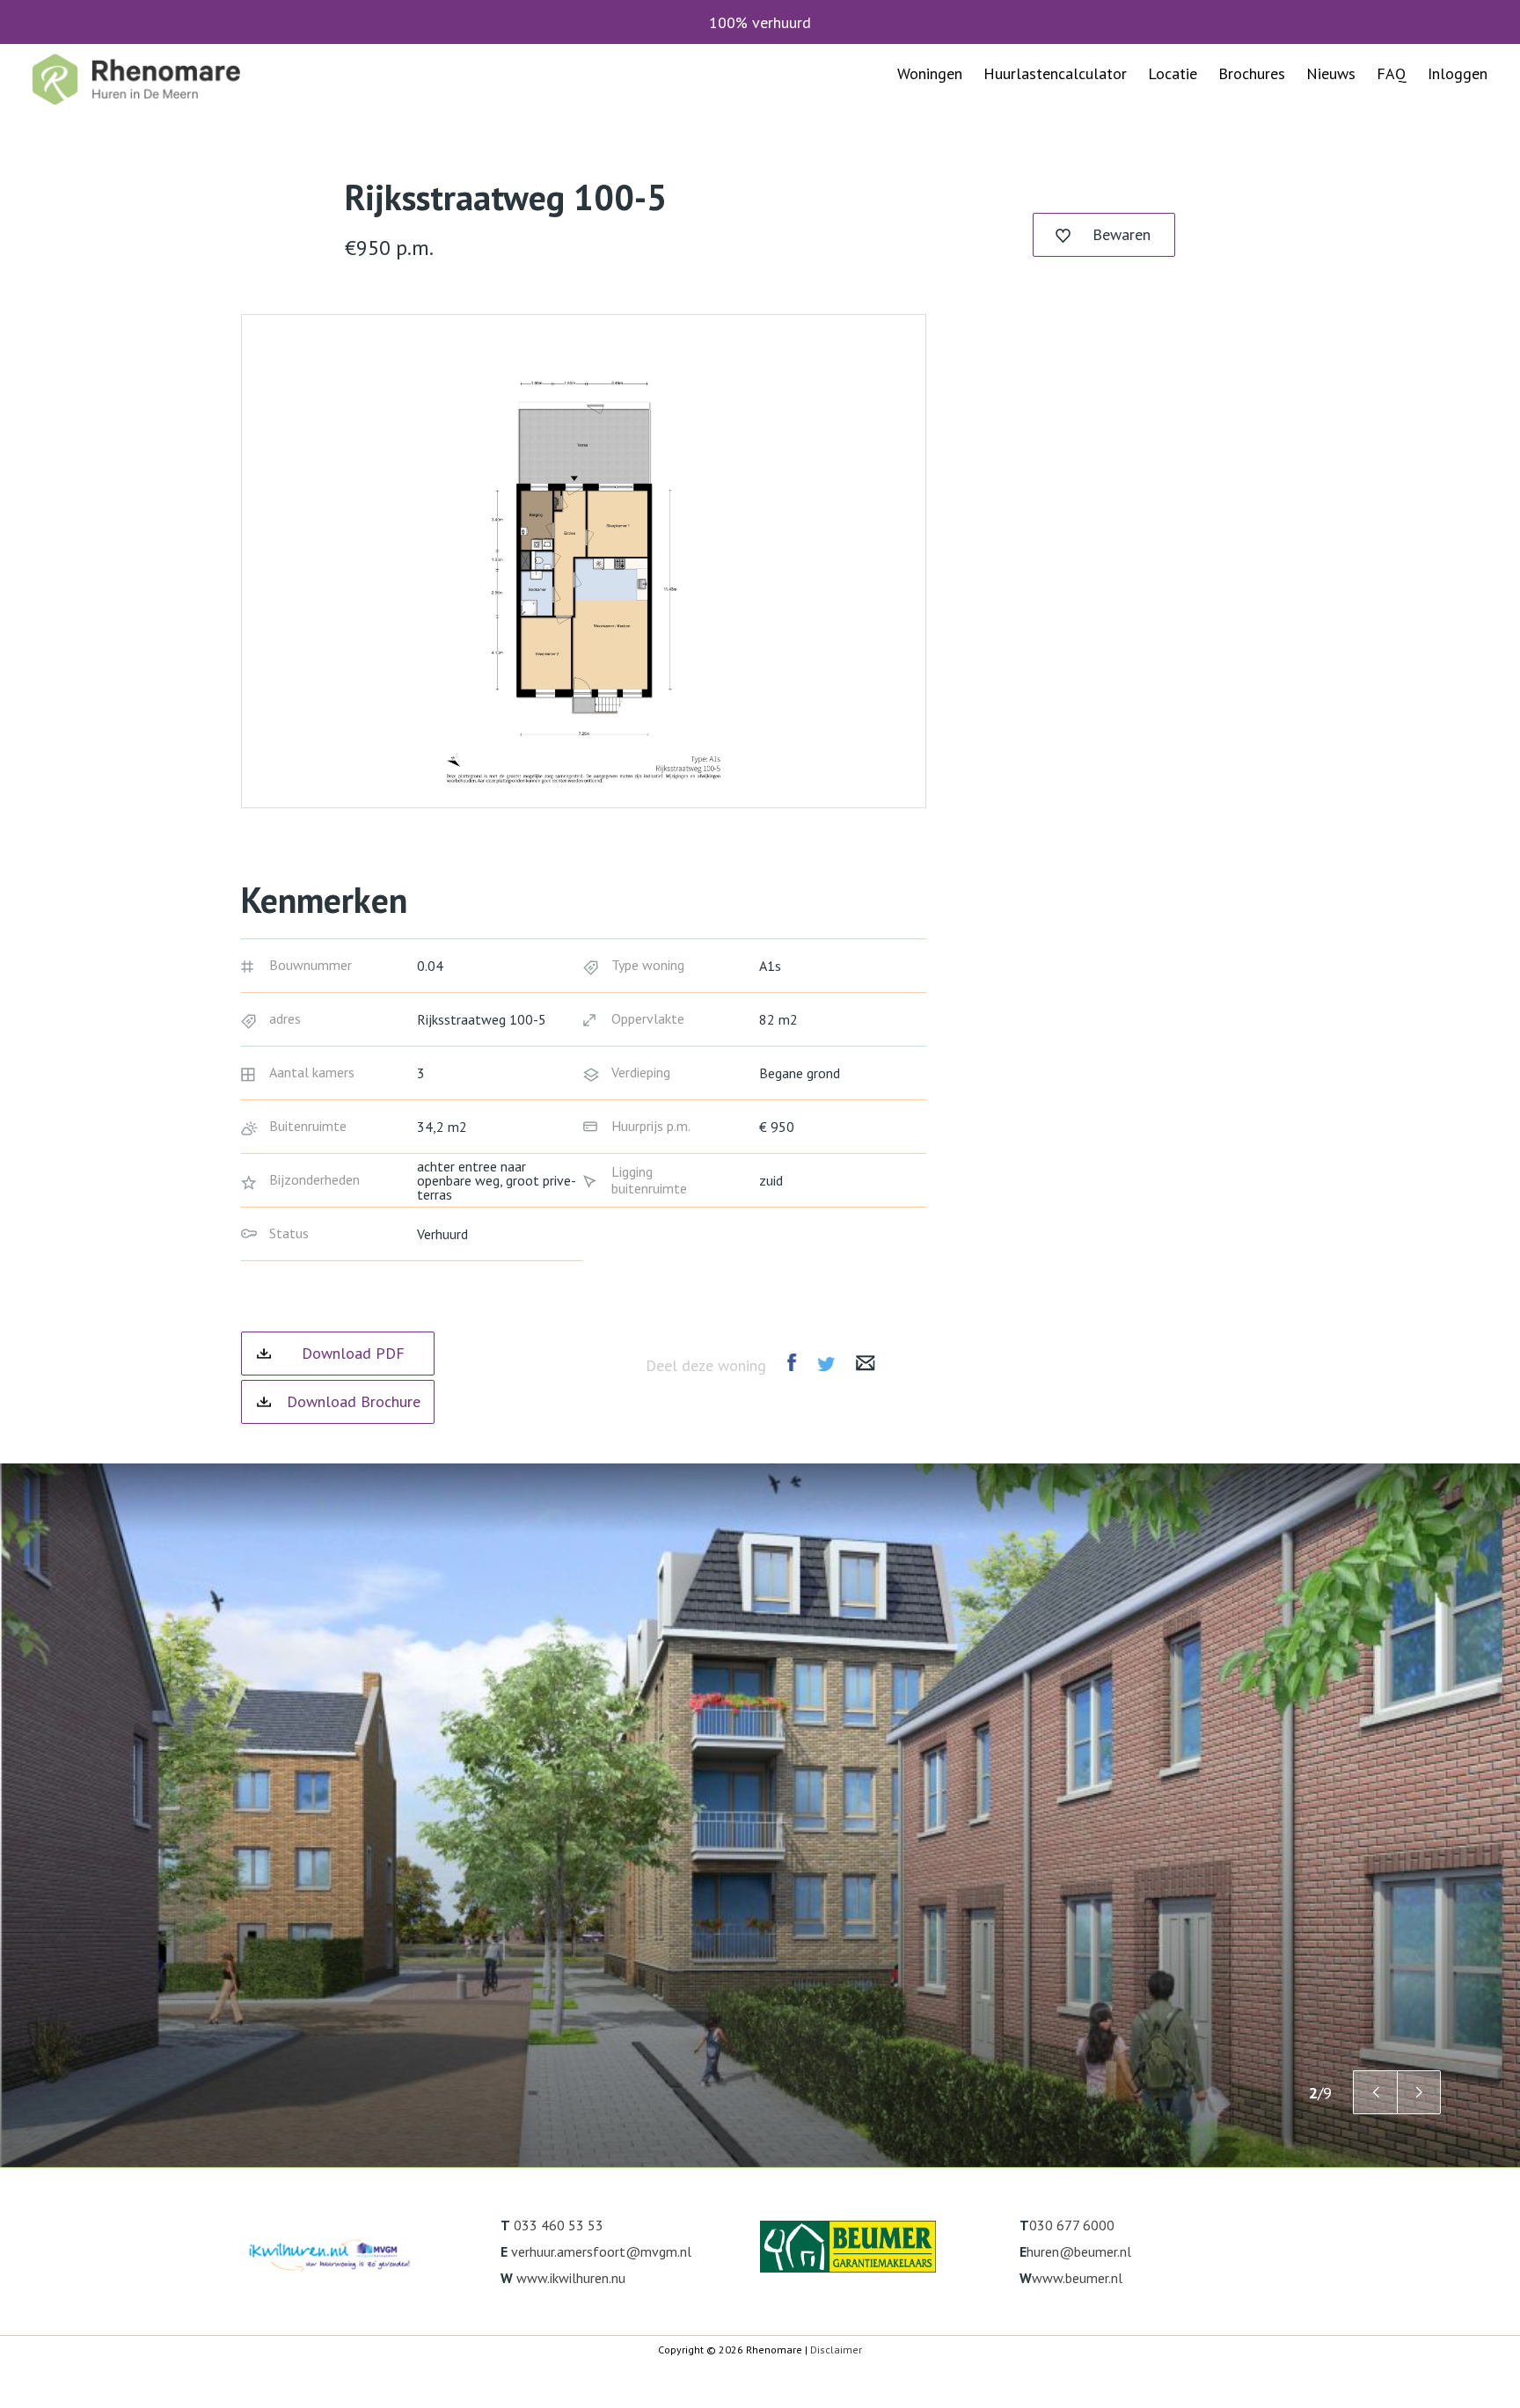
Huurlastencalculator (1055, 73)
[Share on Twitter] (826, 1364)
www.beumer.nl (1077, 2278)
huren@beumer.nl (1079, 2251)
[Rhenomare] (136, 79)
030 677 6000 (1072, 2225)
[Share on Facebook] (792, 1362)
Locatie (1173, 73)
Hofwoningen (1264, 180)
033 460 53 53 (559, 2225)
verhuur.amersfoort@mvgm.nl (601, 2251)
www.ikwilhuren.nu (571, 2278)
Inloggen (1458, 73)
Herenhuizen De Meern (973, 215)
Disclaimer (836, 2350)
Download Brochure (354, 1401)
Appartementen (1270, 145)
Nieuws (1331, 73)
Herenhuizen (1260, 215)
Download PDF (353, 1353)
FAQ (1392, 73)
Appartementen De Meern (984, 145)
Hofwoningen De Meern (977, 180)
